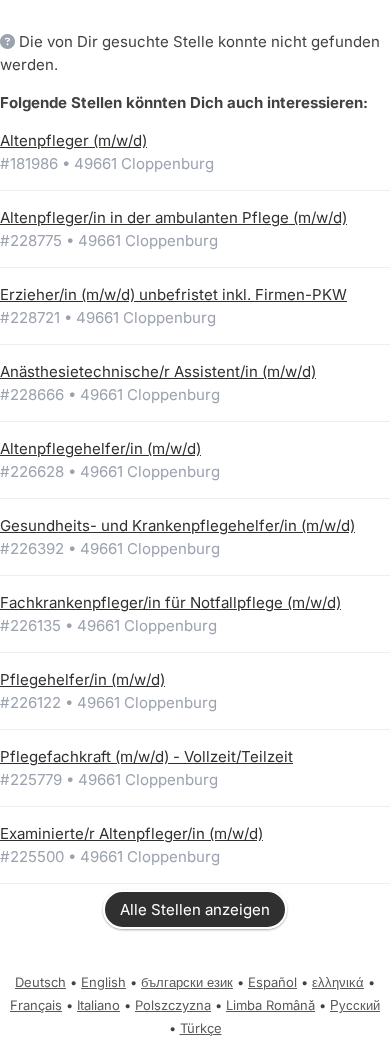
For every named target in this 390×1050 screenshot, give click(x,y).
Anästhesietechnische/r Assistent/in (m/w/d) (158, 371)
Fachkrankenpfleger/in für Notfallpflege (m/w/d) (170, 602)
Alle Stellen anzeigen (195, 909)
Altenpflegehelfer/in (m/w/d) (100, 448)
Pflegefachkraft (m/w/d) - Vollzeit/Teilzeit (146, 756)
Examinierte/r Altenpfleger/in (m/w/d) (131, 833)
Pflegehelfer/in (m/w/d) (82, 679)
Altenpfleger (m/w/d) (73, 140)
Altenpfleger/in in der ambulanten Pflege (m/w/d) (173, 217)
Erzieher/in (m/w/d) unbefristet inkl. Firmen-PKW (173, 294)
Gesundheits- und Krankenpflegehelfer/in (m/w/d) (177, 525)
